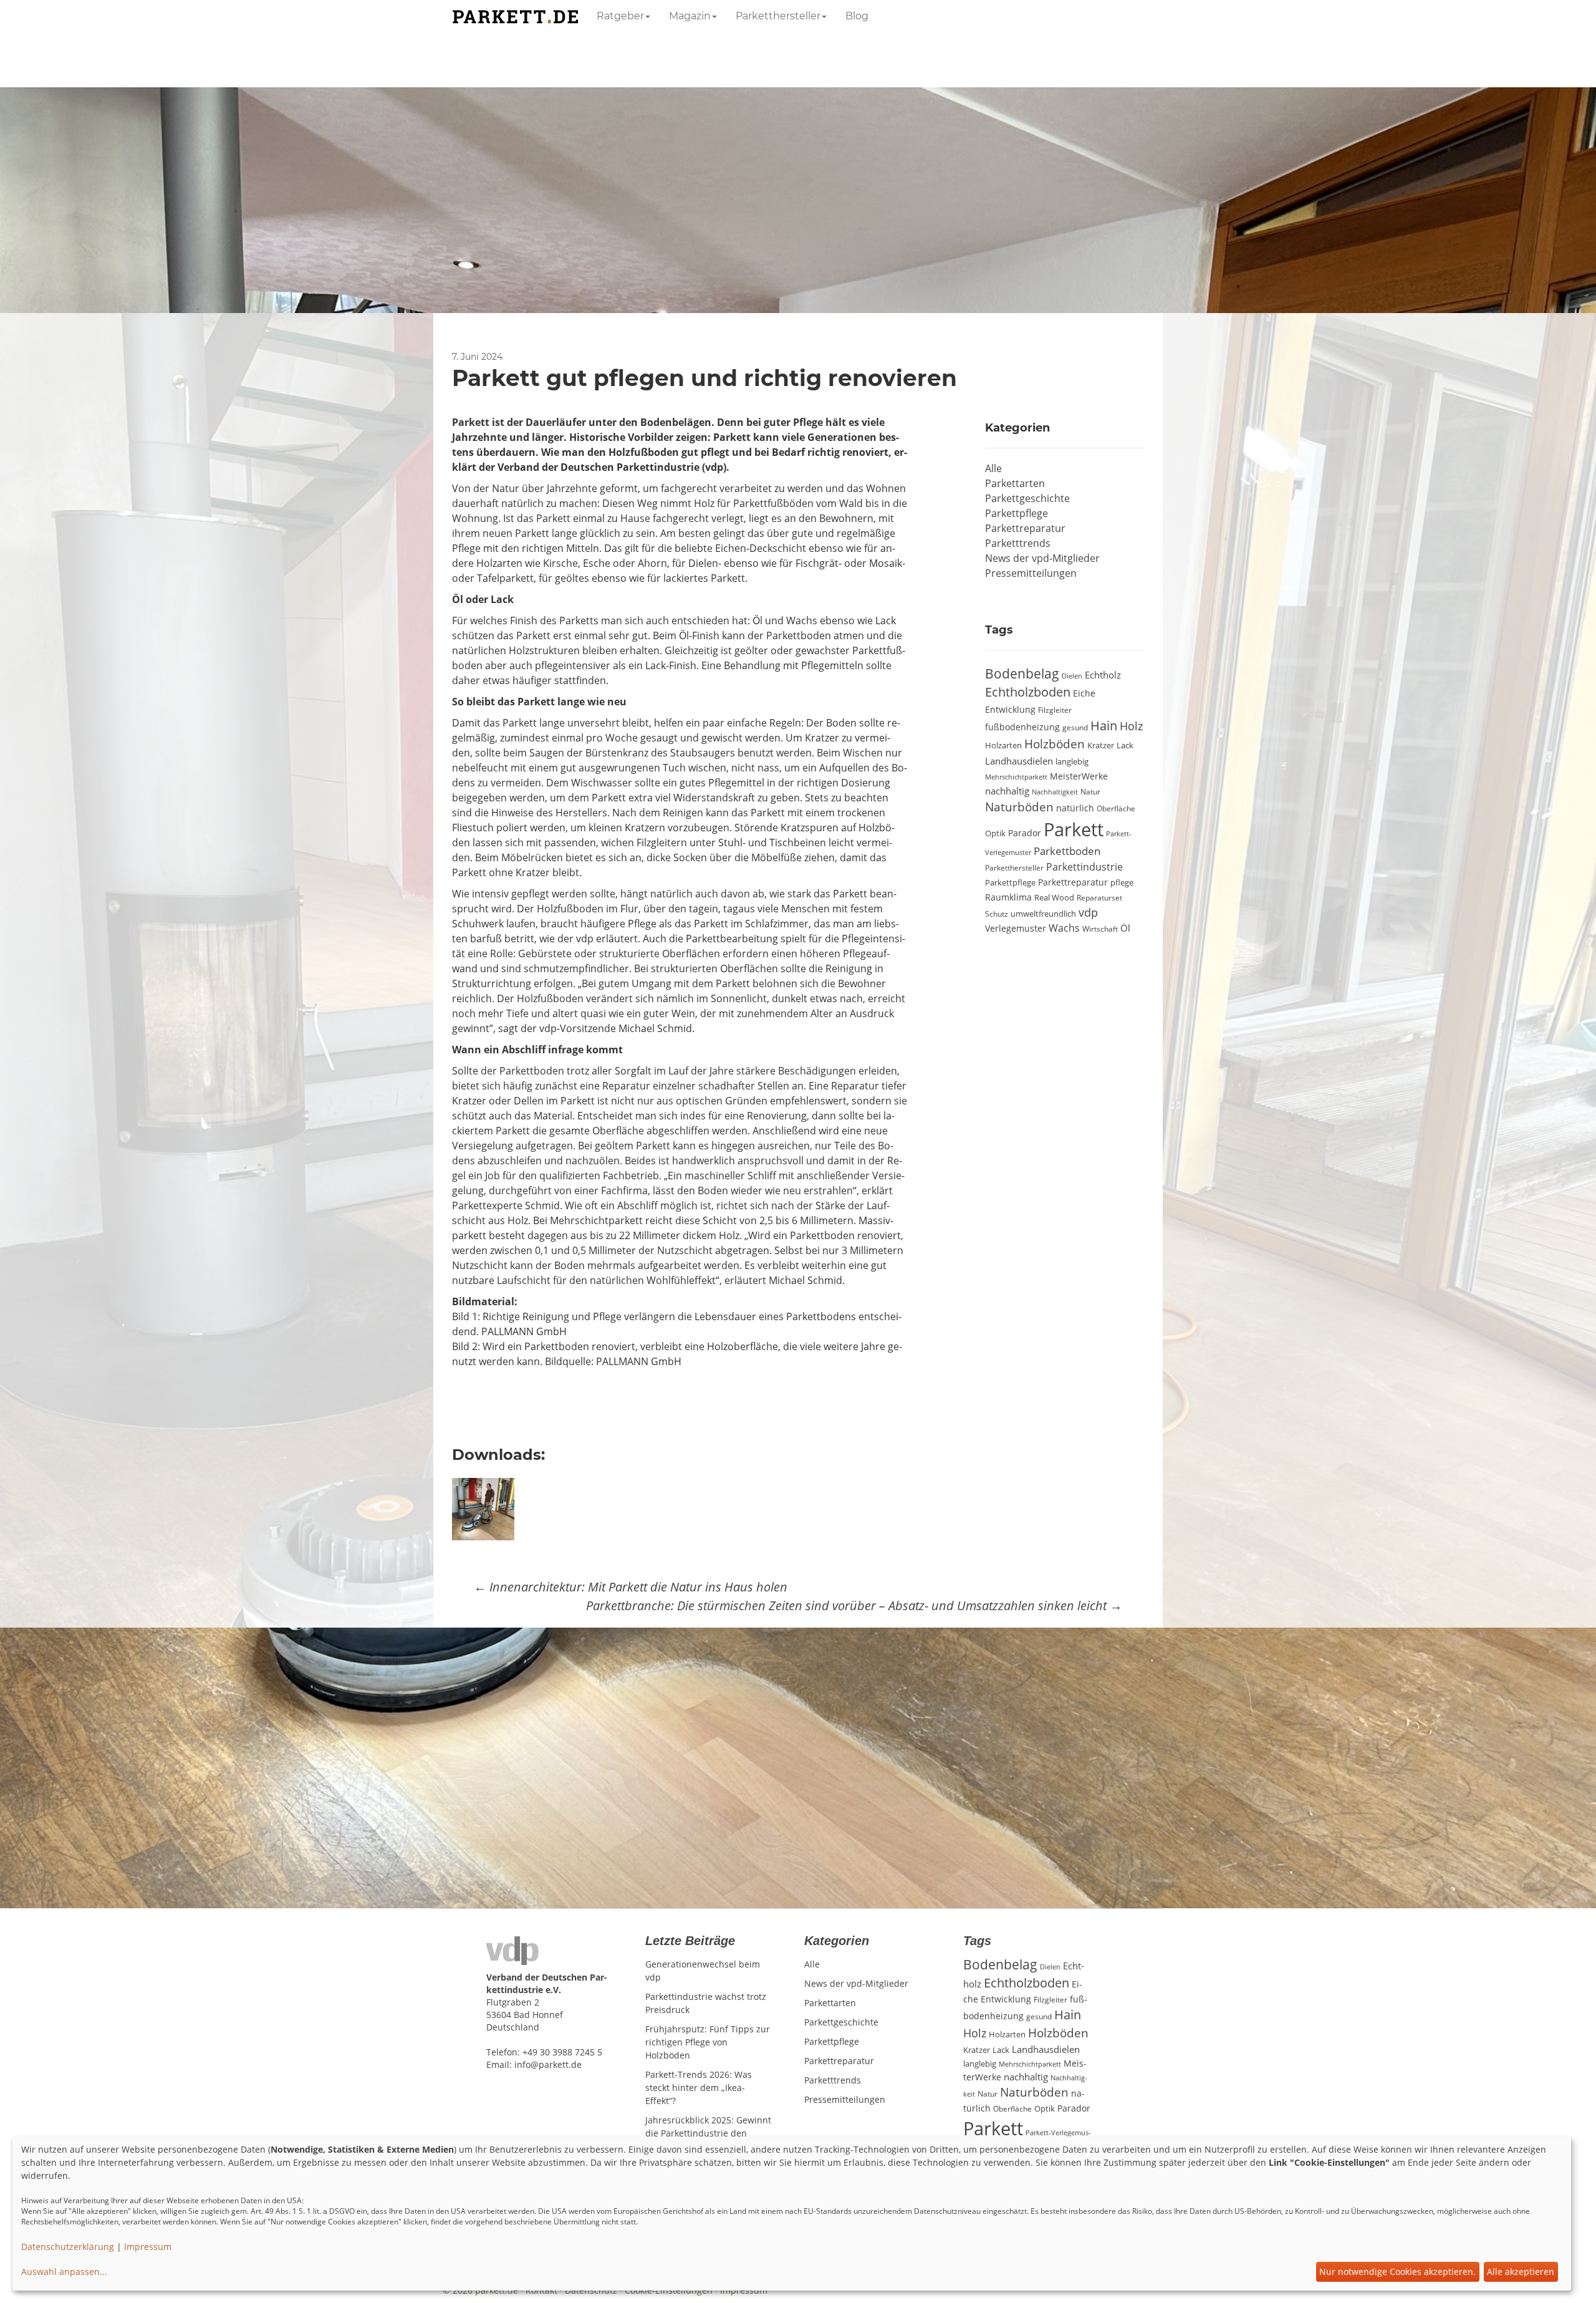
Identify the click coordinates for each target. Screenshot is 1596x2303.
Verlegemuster (1016, 929)
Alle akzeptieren (1521, 2272)
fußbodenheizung (1022, 727)
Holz (1131, 726)
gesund (1075, 727)
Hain (1104, 726)
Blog (857, 16)
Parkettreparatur (1025, 528)
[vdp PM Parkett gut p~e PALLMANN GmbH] (486, 1508)
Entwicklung (1010, 709)
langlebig (1072, 761)
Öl (1125, 928)
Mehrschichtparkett (1016, 777)
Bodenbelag (1022, 673)
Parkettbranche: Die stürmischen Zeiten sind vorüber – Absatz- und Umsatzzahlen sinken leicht (854, 1605)
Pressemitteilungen (1031, 573)
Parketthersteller (778, 16)
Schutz (997, 914)
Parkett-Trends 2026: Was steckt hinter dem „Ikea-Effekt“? (699, 2088)
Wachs (1064, 928)
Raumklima (1008, 897)
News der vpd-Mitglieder (1042, 558)
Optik (995, 833)
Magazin (690, 16)
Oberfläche (1116, 808)
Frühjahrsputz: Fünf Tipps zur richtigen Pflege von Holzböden (708, 2042)
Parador (1025, 833)
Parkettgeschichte (1027, 498)
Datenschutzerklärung (68, 2247)
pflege (1122, 882)
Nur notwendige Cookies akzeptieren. (1397, 2272)
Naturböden (1019, 807)
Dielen (1072, 676)
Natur (1090, 791)
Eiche (1084, 693)
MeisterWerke (1079, 776)
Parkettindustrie (1084, 867)
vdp (1088, 912)
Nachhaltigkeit (1055, 792)
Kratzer (1101, 745)
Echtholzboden (1028, 692)
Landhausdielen (1019, 761)
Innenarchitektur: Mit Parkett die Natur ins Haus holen (631, 1587)
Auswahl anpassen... (64, 2272)
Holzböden (1055, 744)
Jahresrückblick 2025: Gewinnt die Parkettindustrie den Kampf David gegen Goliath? (708, 2133)
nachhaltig (1007, 791)
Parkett (1074, 829)
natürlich (1075, 808)
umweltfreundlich (1043, 914)
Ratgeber (620, 16)
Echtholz (1103, 675)
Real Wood (1054, 897)
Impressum (148, 2247)
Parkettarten (1015, 483)
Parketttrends (1018, 543)
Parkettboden (1067, 851)
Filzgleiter (1055, 710)
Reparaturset (1099, 897)
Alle (993, 468)
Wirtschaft (1100, 929)
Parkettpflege (1017, 513)
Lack (1125, 745)
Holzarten (1003, 745)
